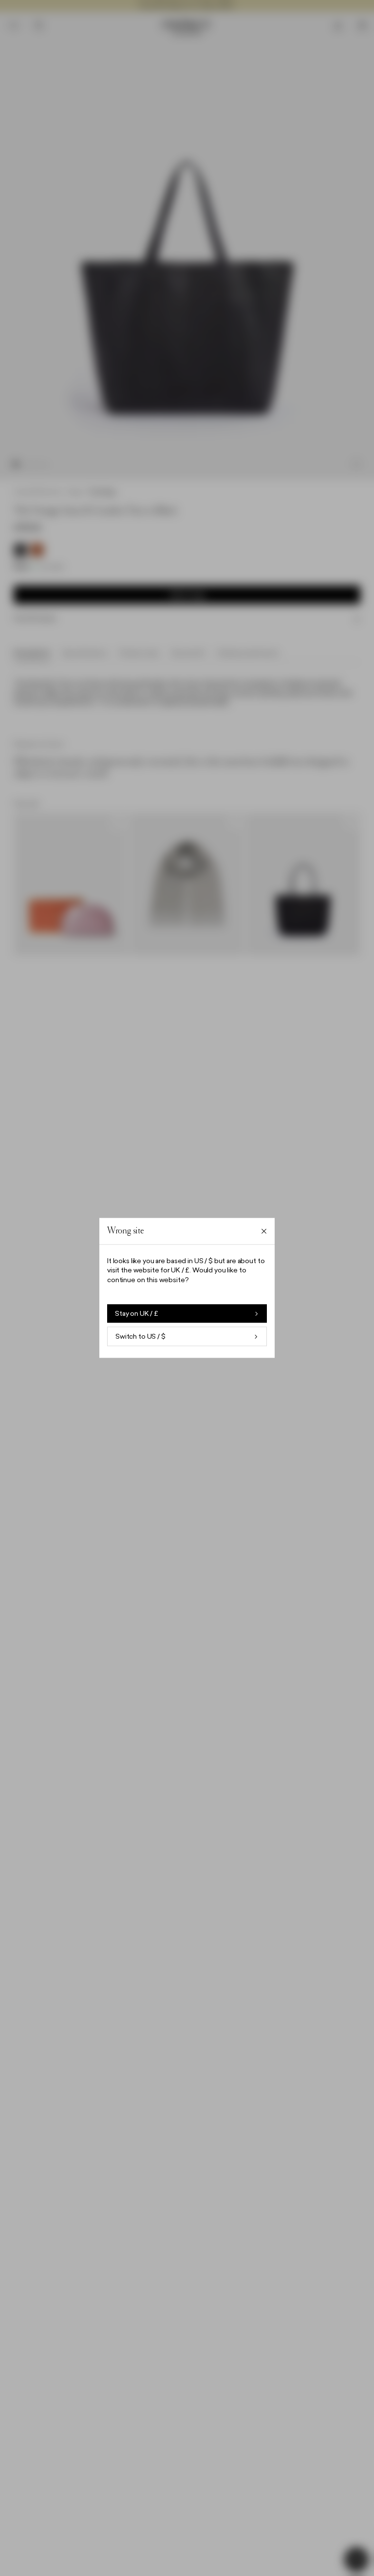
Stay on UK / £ (137, 1314)
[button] (187, 1288)
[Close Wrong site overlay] (264, 1231)
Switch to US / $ (140, 1337)
